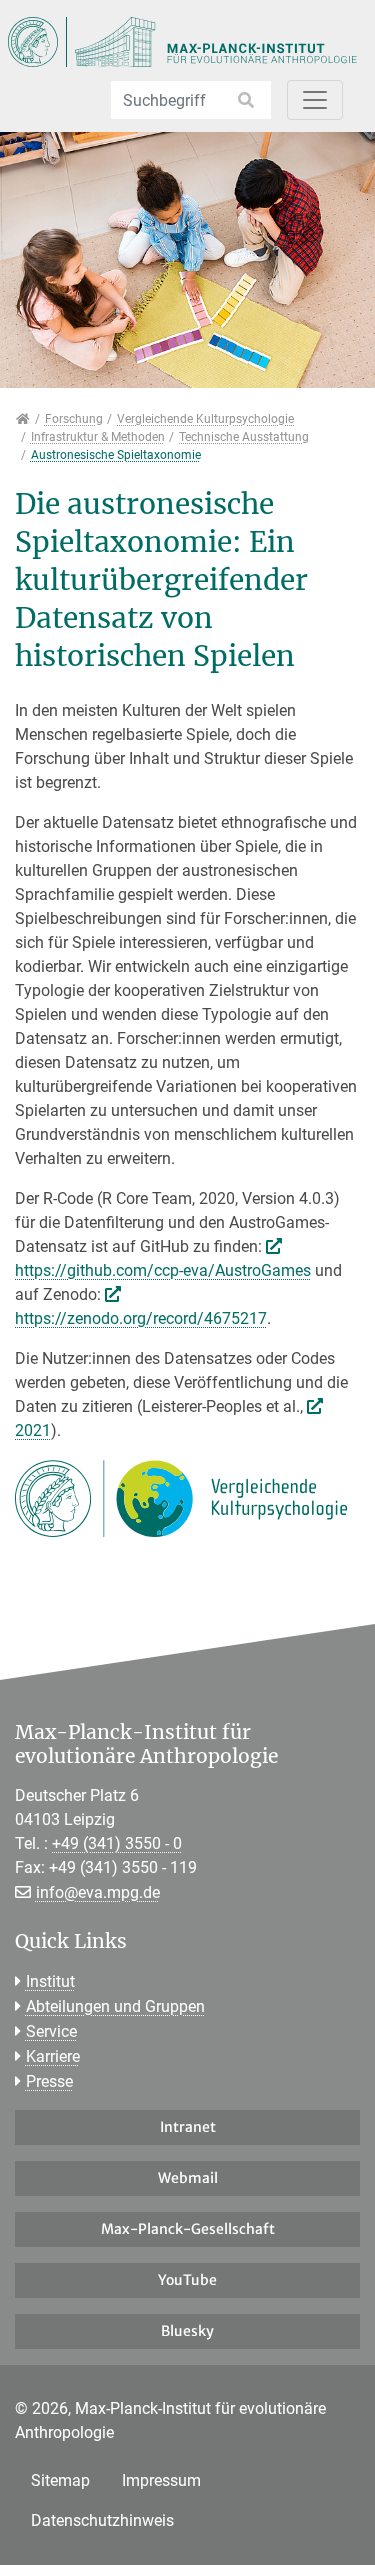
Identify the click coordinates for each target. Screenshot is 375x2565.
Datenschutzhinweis (102, 2520)
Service (51, 2031)
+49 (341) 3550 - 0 (117, 1843)
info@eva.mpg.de (98, 1892)
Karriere (53, 2056)
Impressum (161, 2480)
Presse (49, 2081)
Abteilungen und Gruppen (115, 2006)
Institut (50, 1981)
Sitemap (60, 2480)
